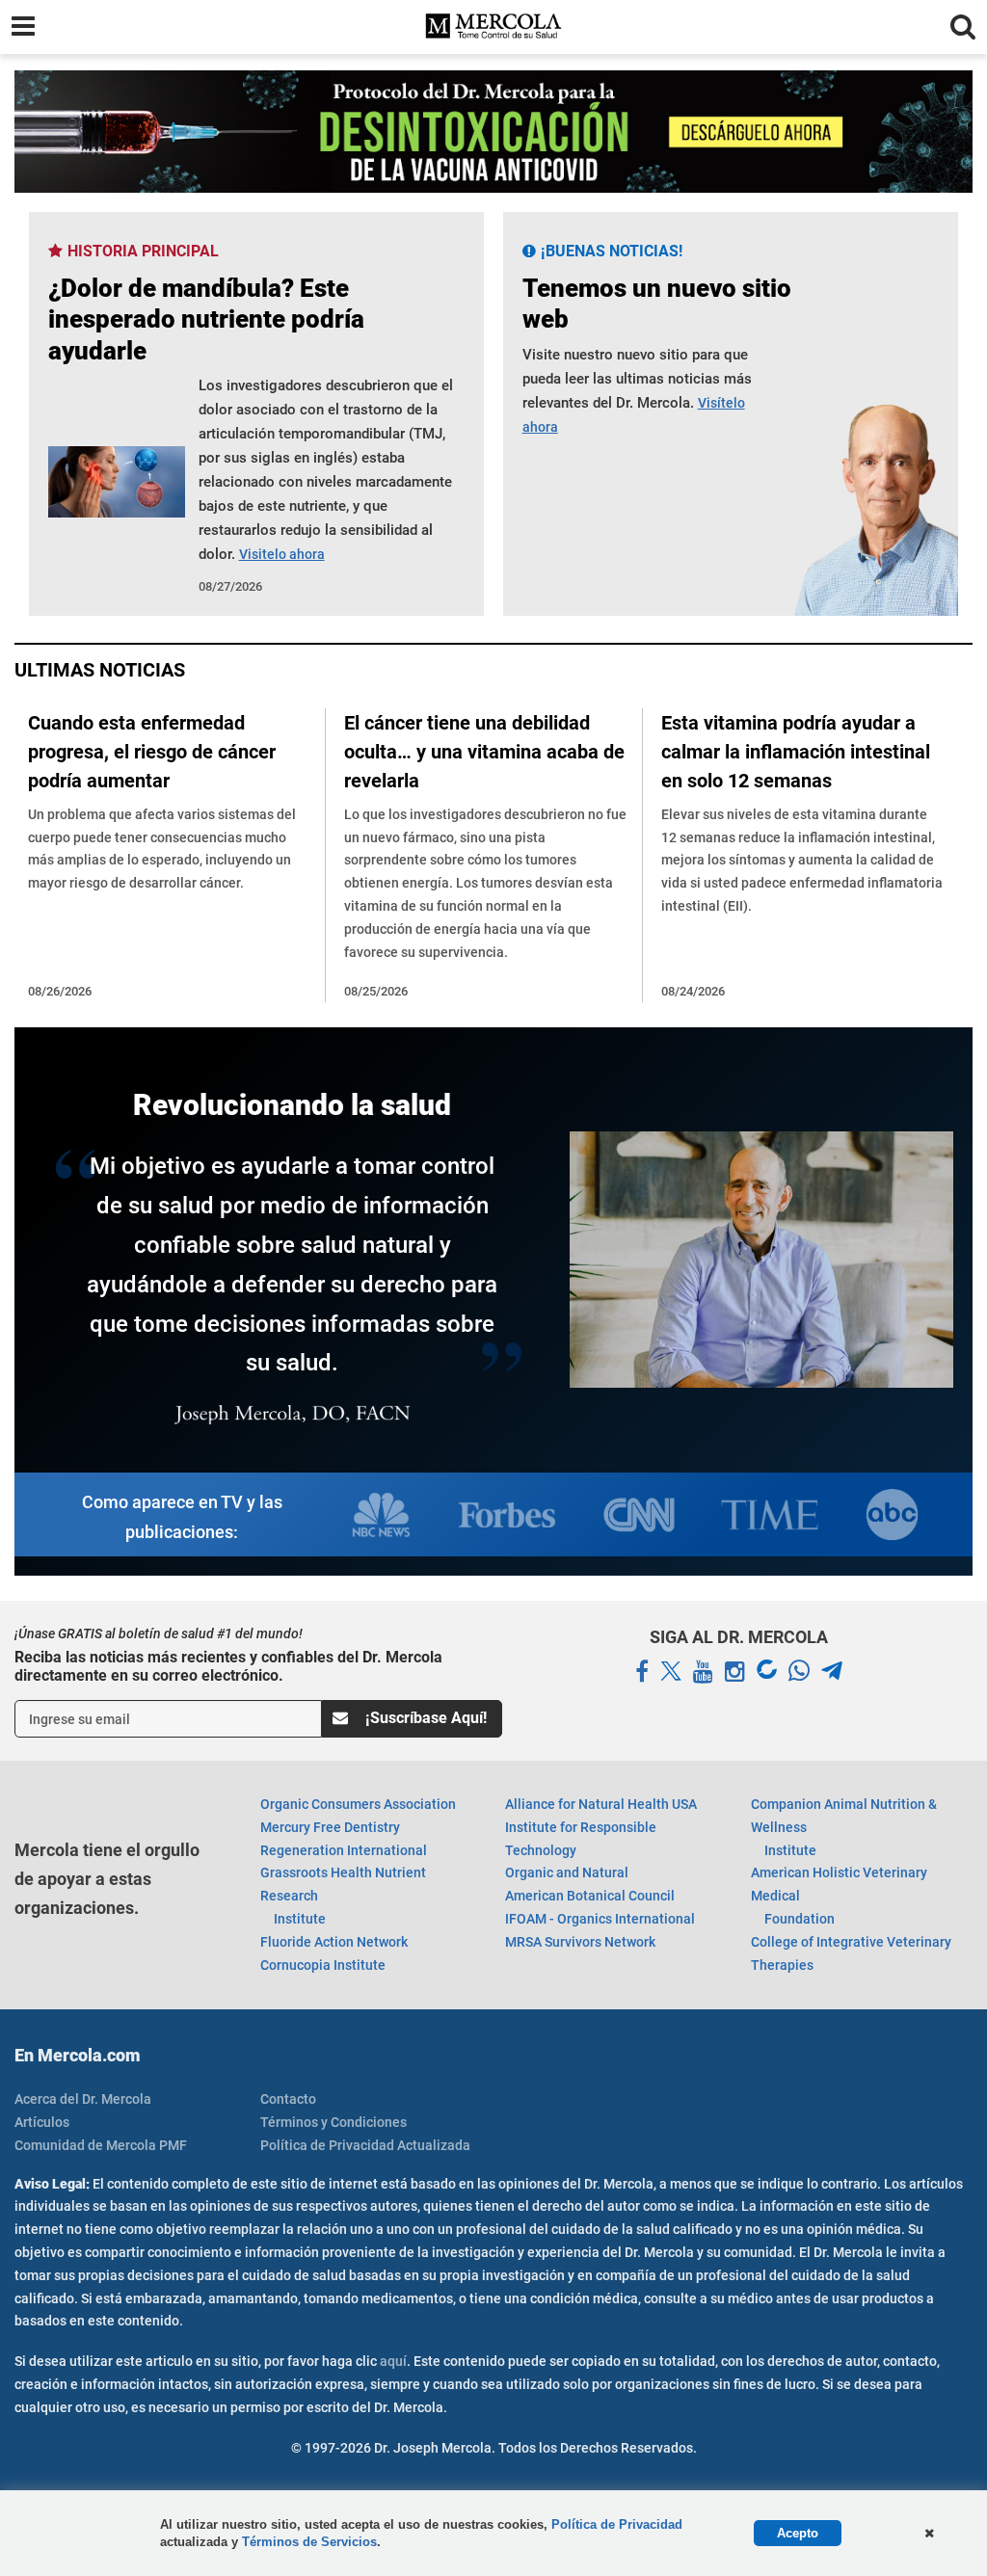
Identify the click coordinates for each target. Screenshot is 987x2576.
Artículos (42, 2122)
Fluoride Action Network (334, 1942)
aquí (393, 2361)
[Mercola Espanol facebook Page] (642, 1672)
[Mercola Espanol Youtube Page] (703, 1672)
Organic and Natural (567, 1872)
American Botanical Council (590, 1896)
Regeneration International (344, 1850)
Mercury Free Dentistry (330, 1827)
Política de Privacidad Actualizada (365, 2145)
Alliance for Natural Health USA (601, 1804)
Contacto (288, 2099)
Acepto (798, 2533)
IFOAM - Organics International (600, 1919)
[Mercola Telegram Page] (832, 1672)
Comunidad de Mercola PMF (101, 2145)
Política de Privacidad (617, 2524)
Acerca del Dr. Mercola (83, 2099)
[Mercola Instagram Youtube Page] (735, 1672)
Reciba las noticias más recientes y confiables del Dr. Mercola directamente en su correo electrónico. (228, 1666)
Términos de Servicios (309, 2542)
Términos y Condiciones (333, 2122)
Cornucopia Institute (323, 1965)
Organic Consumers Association (358, 1804)
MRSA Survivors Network (580, 1942)
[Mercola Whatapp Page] (799, 1672)
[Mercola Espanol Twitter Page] (671, 1672)
